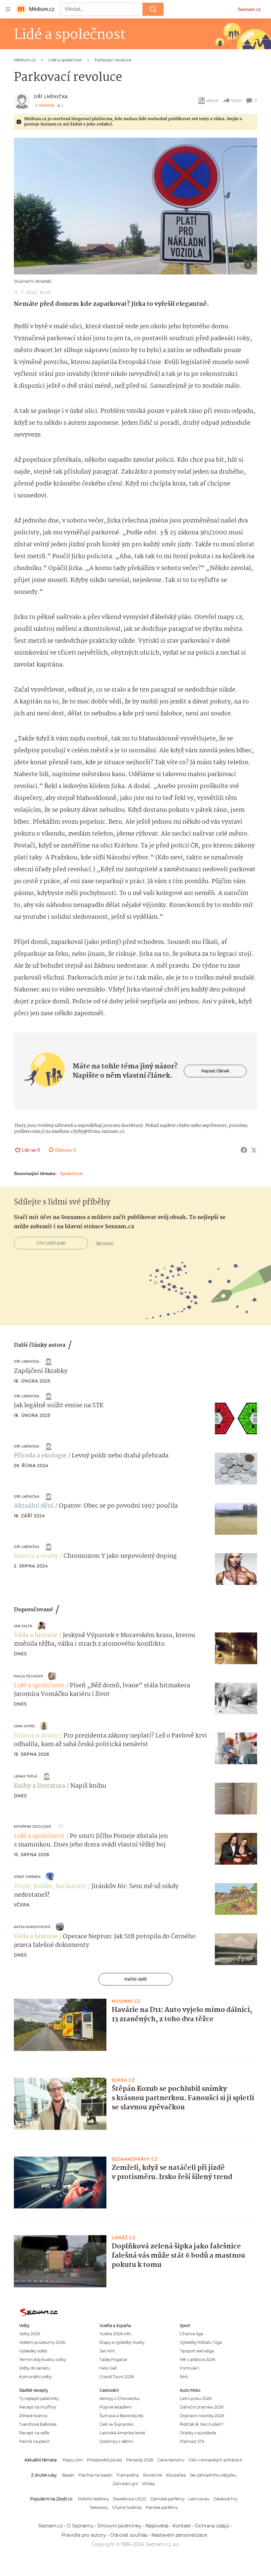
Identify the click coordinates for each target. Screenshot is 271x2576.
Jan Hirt (107, 2351)
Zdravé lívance (33, 2416)
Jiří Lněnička (51, 97)
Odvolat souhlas (129, 2535)
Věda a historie (36, 1635)
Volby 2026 (30, 2334)
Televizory (99, 2507)
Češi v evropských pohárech (215, 2460)
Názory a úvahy (36, 1556)
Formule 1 (189, 2368)
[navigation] (8, 9)
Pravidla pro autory (84, 2535)
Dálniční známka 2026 (202, 2407)
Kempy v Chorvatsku (120, 2398)
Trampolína (128, 2475)
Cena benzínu (171, 2460)
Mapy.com (73, 2460)
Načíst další (135, 1979)
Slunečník (152, 2475)
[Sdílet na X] (254, 1150)
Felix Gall (108, 2368)
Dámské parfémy (167, 2499)
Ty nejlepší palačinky (39, 2398)
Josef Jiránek (27, 1877)
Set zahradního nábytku (213, 2475)
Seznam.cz (249, 9)
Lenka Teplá (26, 1776)
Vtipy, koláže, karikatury (50, 1886)
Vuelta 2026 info (115, 2334)
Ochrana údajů (212, 2526)
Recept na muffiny (38, 2407)
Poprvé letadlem (116, 2407)
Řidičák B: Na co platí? (202, 2424)
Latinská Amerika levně (122, 2433)
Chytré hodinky (127, 2507)
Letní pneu (199, 2499)
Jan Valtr (23, 1626)
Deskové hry (225, 2499)
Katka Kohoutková (32, 1927)
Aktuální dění (34, 1506)
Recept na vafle (34, 2433)
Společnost (71, 1173)
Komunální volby (35, 2377)
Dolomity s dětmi (116, 2441)
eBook (212, 101)
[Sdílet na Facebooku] (244, 1150)
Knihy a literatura (39, 1786)
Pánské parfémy (162, 2507)
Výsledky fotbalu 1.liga (201, 2342)
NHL (184, 2377)
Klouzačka (176, 2475)
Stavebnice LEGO (130, 2499)
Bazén (68, 2475)
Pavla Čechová (28, 1676)
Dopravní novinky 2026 (202, 2416)
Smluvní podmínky (119, 2526)
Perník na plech (35, 2441)
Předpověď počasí (104, 2460)
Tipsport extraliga (197, 2351)
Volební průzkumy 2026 (42, 2342)
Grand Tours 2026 (117, 2377)
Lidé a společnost (39, 1686)
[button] (135, 206)
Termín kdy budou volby (42, 2360)
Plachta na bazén (95, 2475)
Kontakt (182, 2526)
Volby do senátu (35, 2368)
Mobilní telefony (93, 2499)
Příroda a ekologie (40, 1456)
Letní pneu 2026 (196, 2398)
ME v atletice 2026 (197, 2360)
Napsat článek (215, 1071)
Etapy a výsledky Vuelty (122, 2342)
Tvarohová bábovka (38, 2424)
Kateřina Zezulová (33, 1826)
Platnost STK (192, 2441)
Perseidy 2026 (140, 2460)
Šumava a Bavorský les (121, 2416)
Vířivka (148, 2484)
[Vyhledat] (153, 9)
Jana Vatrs (24, 1726)
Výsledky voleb (33, 2351)
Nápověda (157, 2526)
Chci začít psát (51, 1243)
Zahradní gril (125, 2484)
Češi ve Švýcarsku (116, 2424)
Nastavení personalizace (179, 2535)
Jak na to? (105, 1243)
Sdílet (236, 101)
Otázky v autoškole (198, 2433)
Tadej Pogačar (114, 2360)
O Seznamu (80, 2526)
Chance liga (191, 2334)
